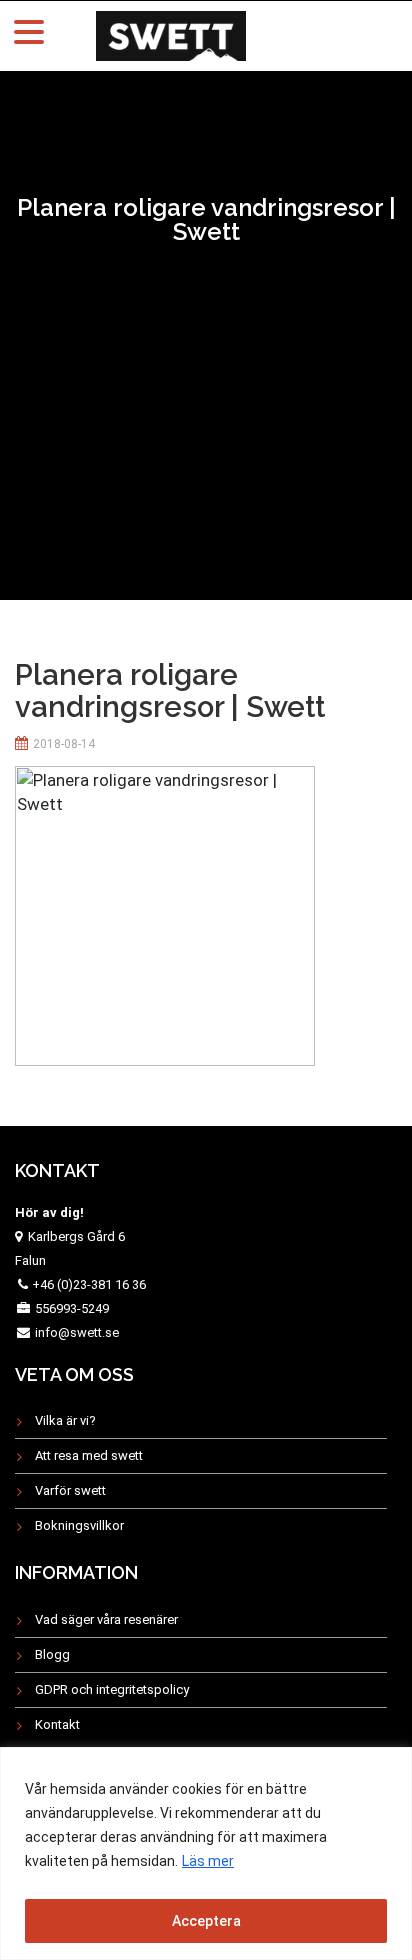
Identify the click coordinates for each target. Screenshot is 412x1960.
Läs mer (208, 1861)
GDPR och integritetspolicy (112, 1689)
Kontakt (57, 1724)
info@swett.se (75, 1332)
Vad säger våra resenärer (106, 1619)
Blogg (52, 1654)
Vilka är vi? (65, 1420)
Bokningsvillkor (79, 1525)
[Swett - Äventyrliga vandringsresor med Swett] (171, 33)
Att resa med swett (89, 1455)
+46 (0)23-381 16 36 (89, 1284)
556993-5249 (72, 1308)
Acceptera (206, 1921)
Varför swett (70, 1490)
